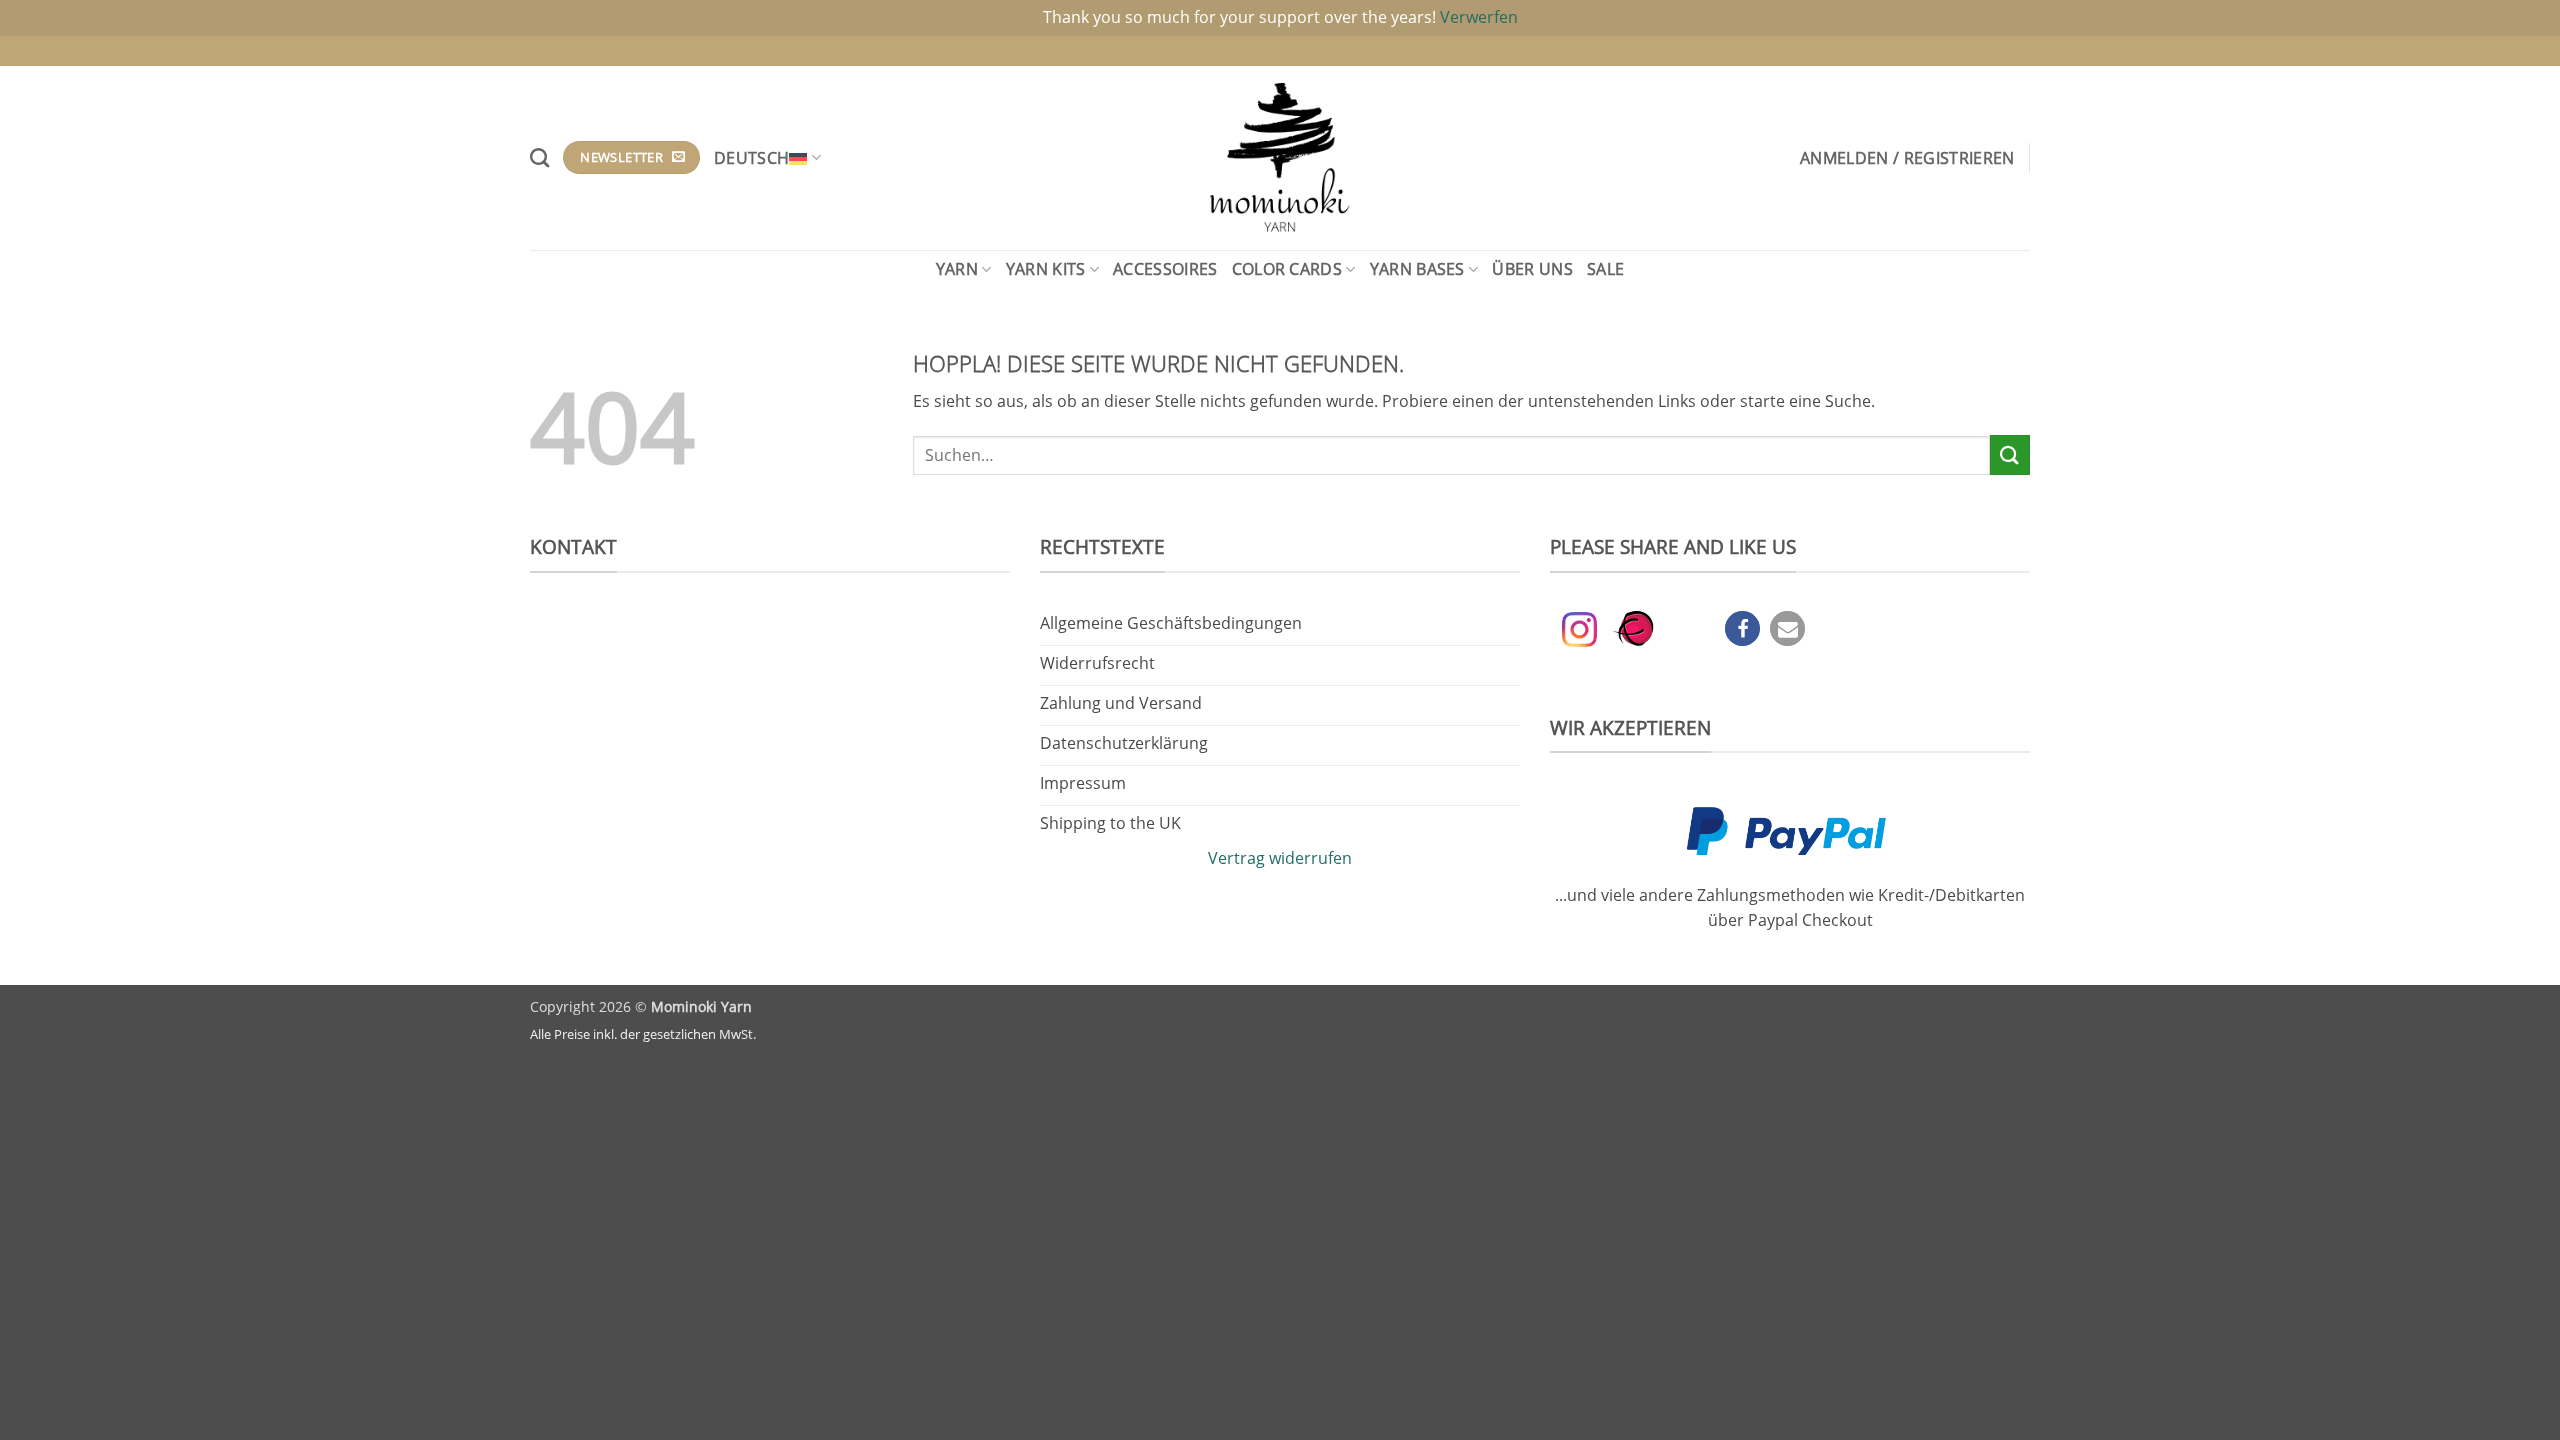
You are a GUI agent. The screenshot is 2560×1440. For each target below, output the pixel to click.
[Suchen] (539, 157)
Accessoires (1165, 269)
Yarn (957, 269)
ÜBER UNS (1532, 269)
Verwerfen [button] (1479, 17)
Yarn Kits (1046, 269)
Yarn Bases (1417, 269)
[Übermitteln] (2010, 454)
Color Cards (1287, 269)
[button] (1907, 158)
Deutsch (751, 158)
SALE (1605, 269)
